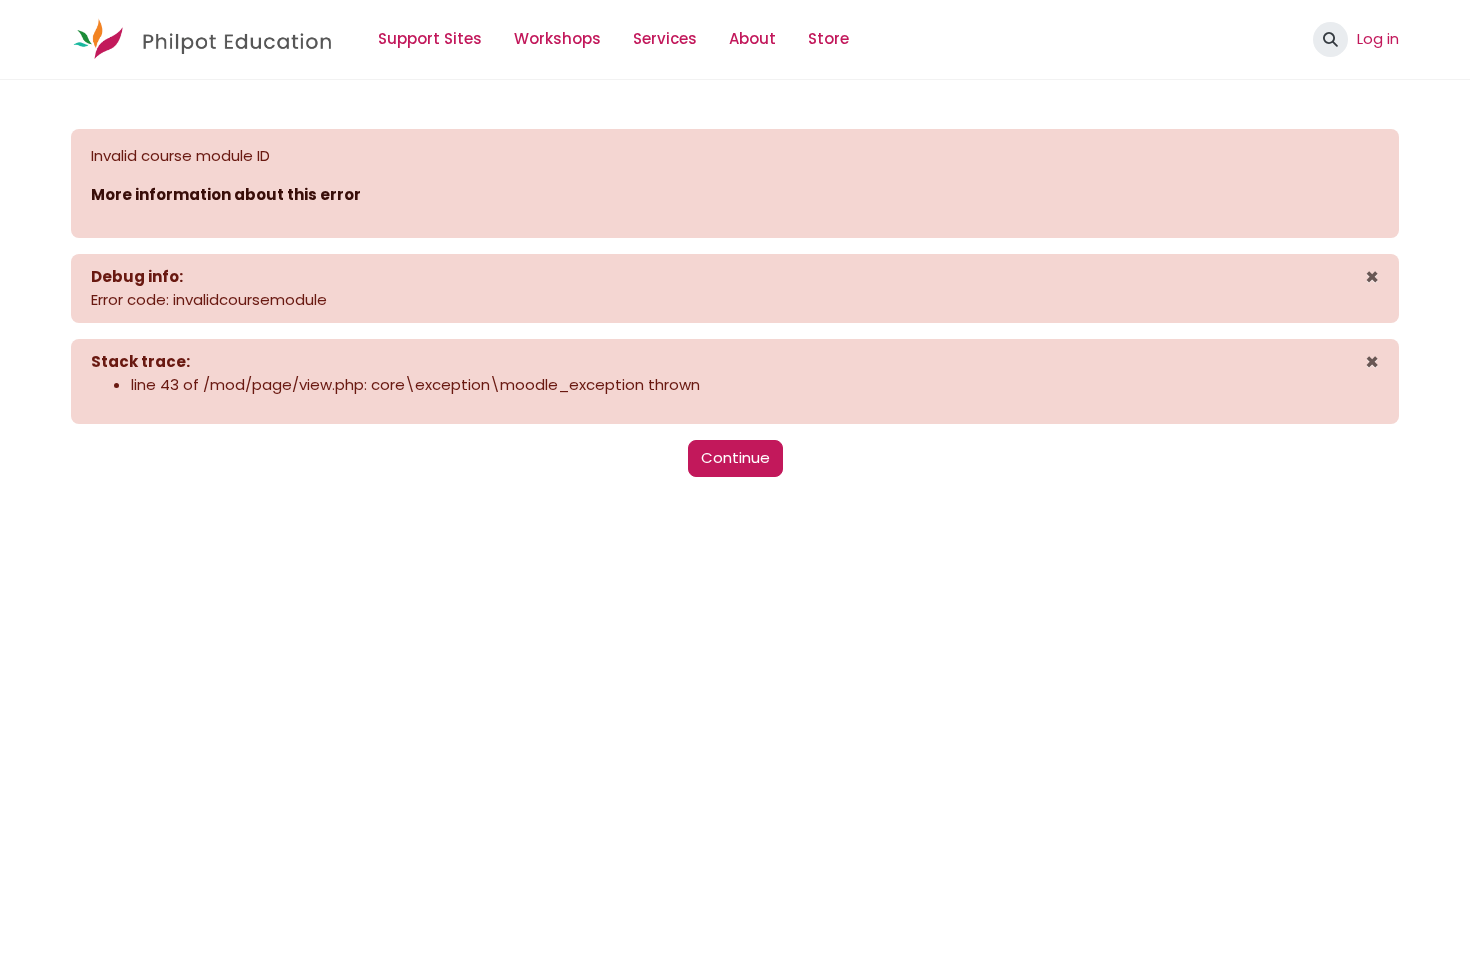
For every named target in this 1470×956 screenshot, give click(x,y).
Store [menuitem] (828, 38)
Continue (735, 457)
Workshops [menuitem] (557, 38)
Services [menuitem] (665, 38)
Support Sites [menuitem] (430, 38)
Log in (1378, 38)
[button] (1330, 39)
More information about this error (226, 194)
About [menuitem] (752, 38)
